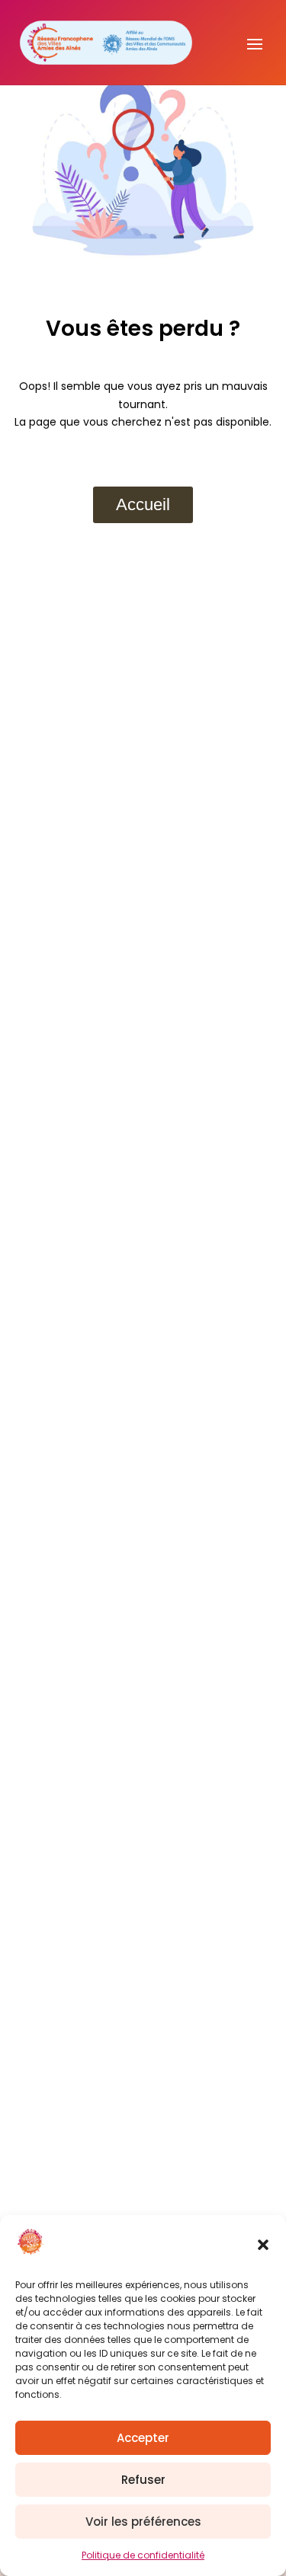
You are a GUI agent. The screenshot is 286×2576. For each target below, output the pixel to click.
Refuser (143, 2480)
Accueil (143, 504)
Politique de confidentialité (143, 2555)
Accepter (143, 2438)
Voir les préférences (143, 2522)
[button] (263, 2245)
